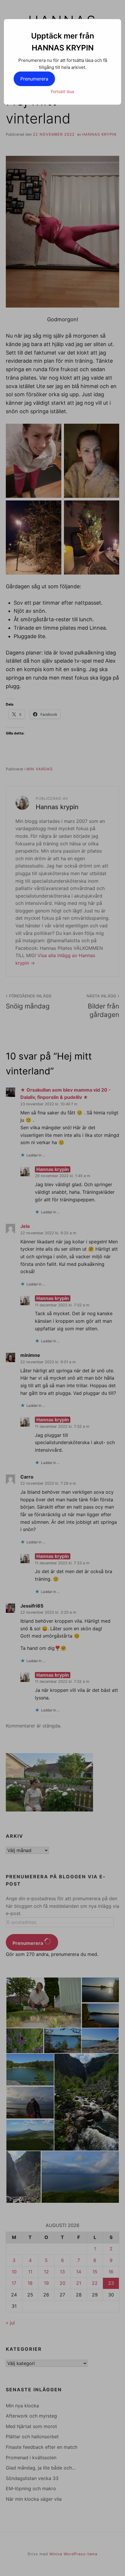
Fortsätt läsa (63, 91)
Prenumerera (34, 79)
